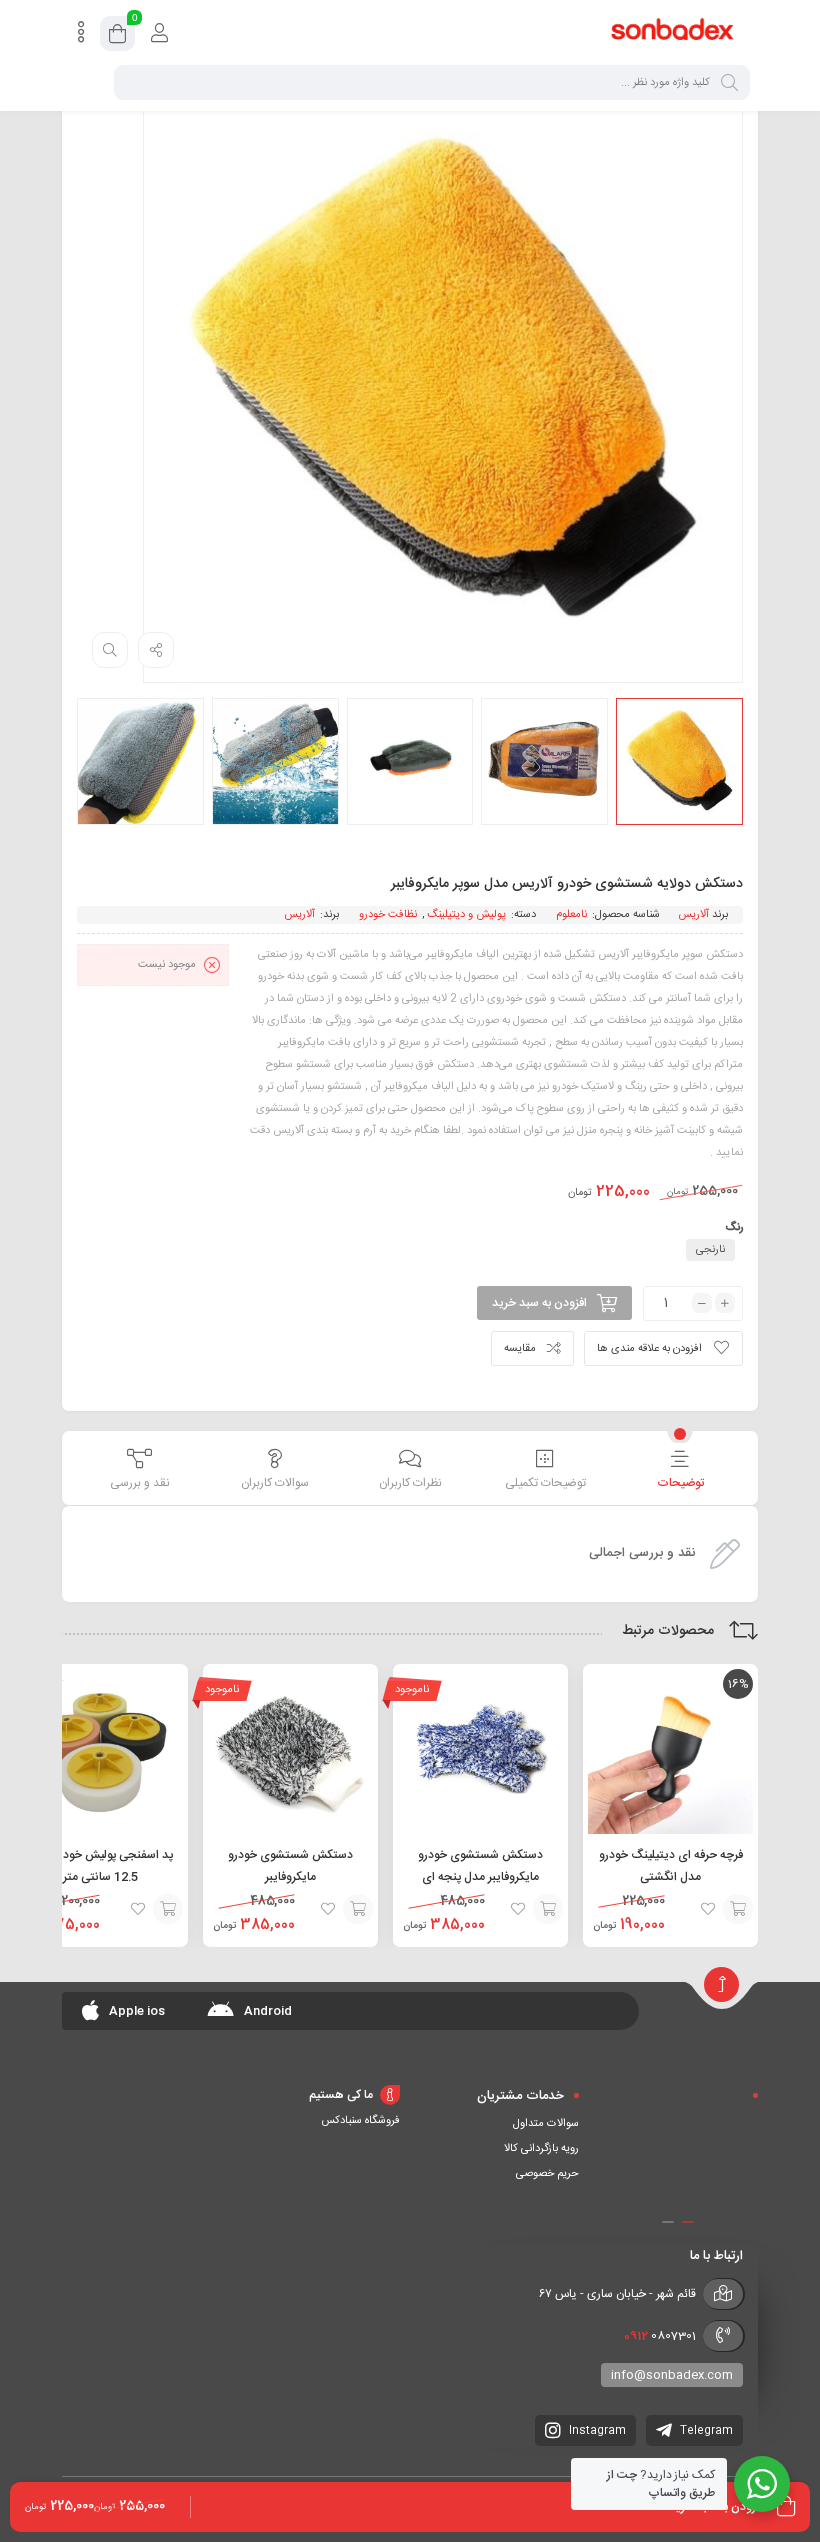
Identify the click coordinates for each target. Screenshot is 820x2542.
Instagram (596, 2431)
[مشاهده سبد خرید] (117, 37)
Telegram (705, 2431)
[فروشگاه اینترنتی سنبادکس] (673, 33)
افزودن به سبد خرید (539, 1303)
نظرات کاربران (410, 1483)
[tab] (680, 1470)
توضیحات (680, 1483)
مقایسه (520, 1349)
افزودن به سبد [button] (738, 1909)
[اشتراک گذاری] (156, 650)
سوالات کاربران (275, 1483)
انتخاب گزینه (168, 1909)
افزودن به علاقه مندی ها (649, 1349)
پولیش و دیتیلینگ (466, 915)
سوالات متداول (546, 2124)
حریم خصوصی (547, 2174)
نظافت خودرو (388, 915)
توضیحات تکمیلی (545, 1483)
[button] (688, 2222)
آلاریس (693, 915)
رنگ (734, 1228)
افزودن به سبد (548, 1909)
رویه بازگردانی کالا (541, 2149)
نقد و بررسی (140, 1483)
